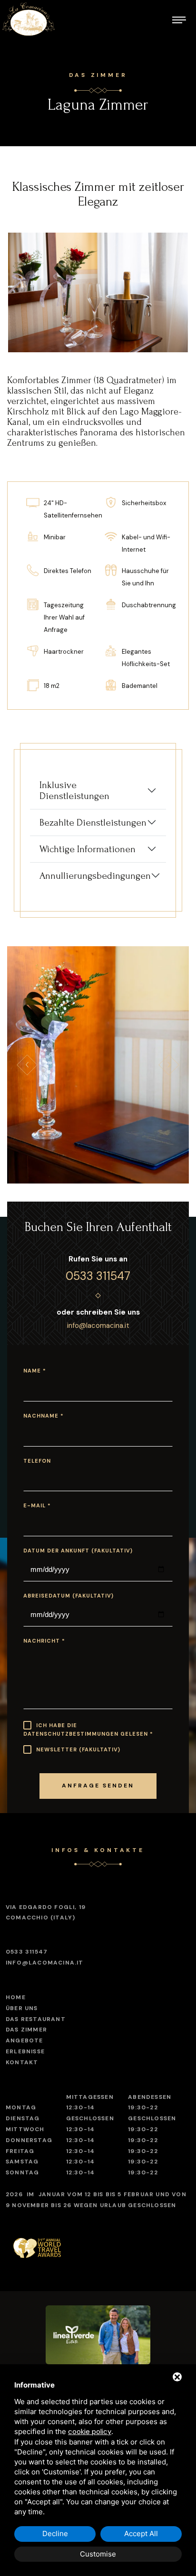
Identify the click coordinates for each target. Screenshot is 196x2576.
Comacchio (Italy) (46, 1912)
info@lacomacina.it (98, 1326)
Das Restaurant (36, 2019)
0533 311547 (98, 1276)
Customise (98, 2554)
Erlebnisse (25, 2051)
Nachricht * (44, 1641)
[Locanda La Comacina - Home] (29, 19)
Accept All (141, 2534)
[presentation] (27, 1065)
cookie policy (90, 2432)
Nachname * (44, 1416)
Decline (55, 2534)
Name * (35, 1371)
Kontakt (22, 2062)
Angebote (24, 2040)
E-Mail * (37, 1505)
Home (16, 1997)
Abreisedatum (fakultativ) (69, 1596)
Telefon (37, 1461)
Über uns (22, 2008)
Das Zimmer (26, 2030)
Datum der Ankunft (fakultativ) (78, 1551)
